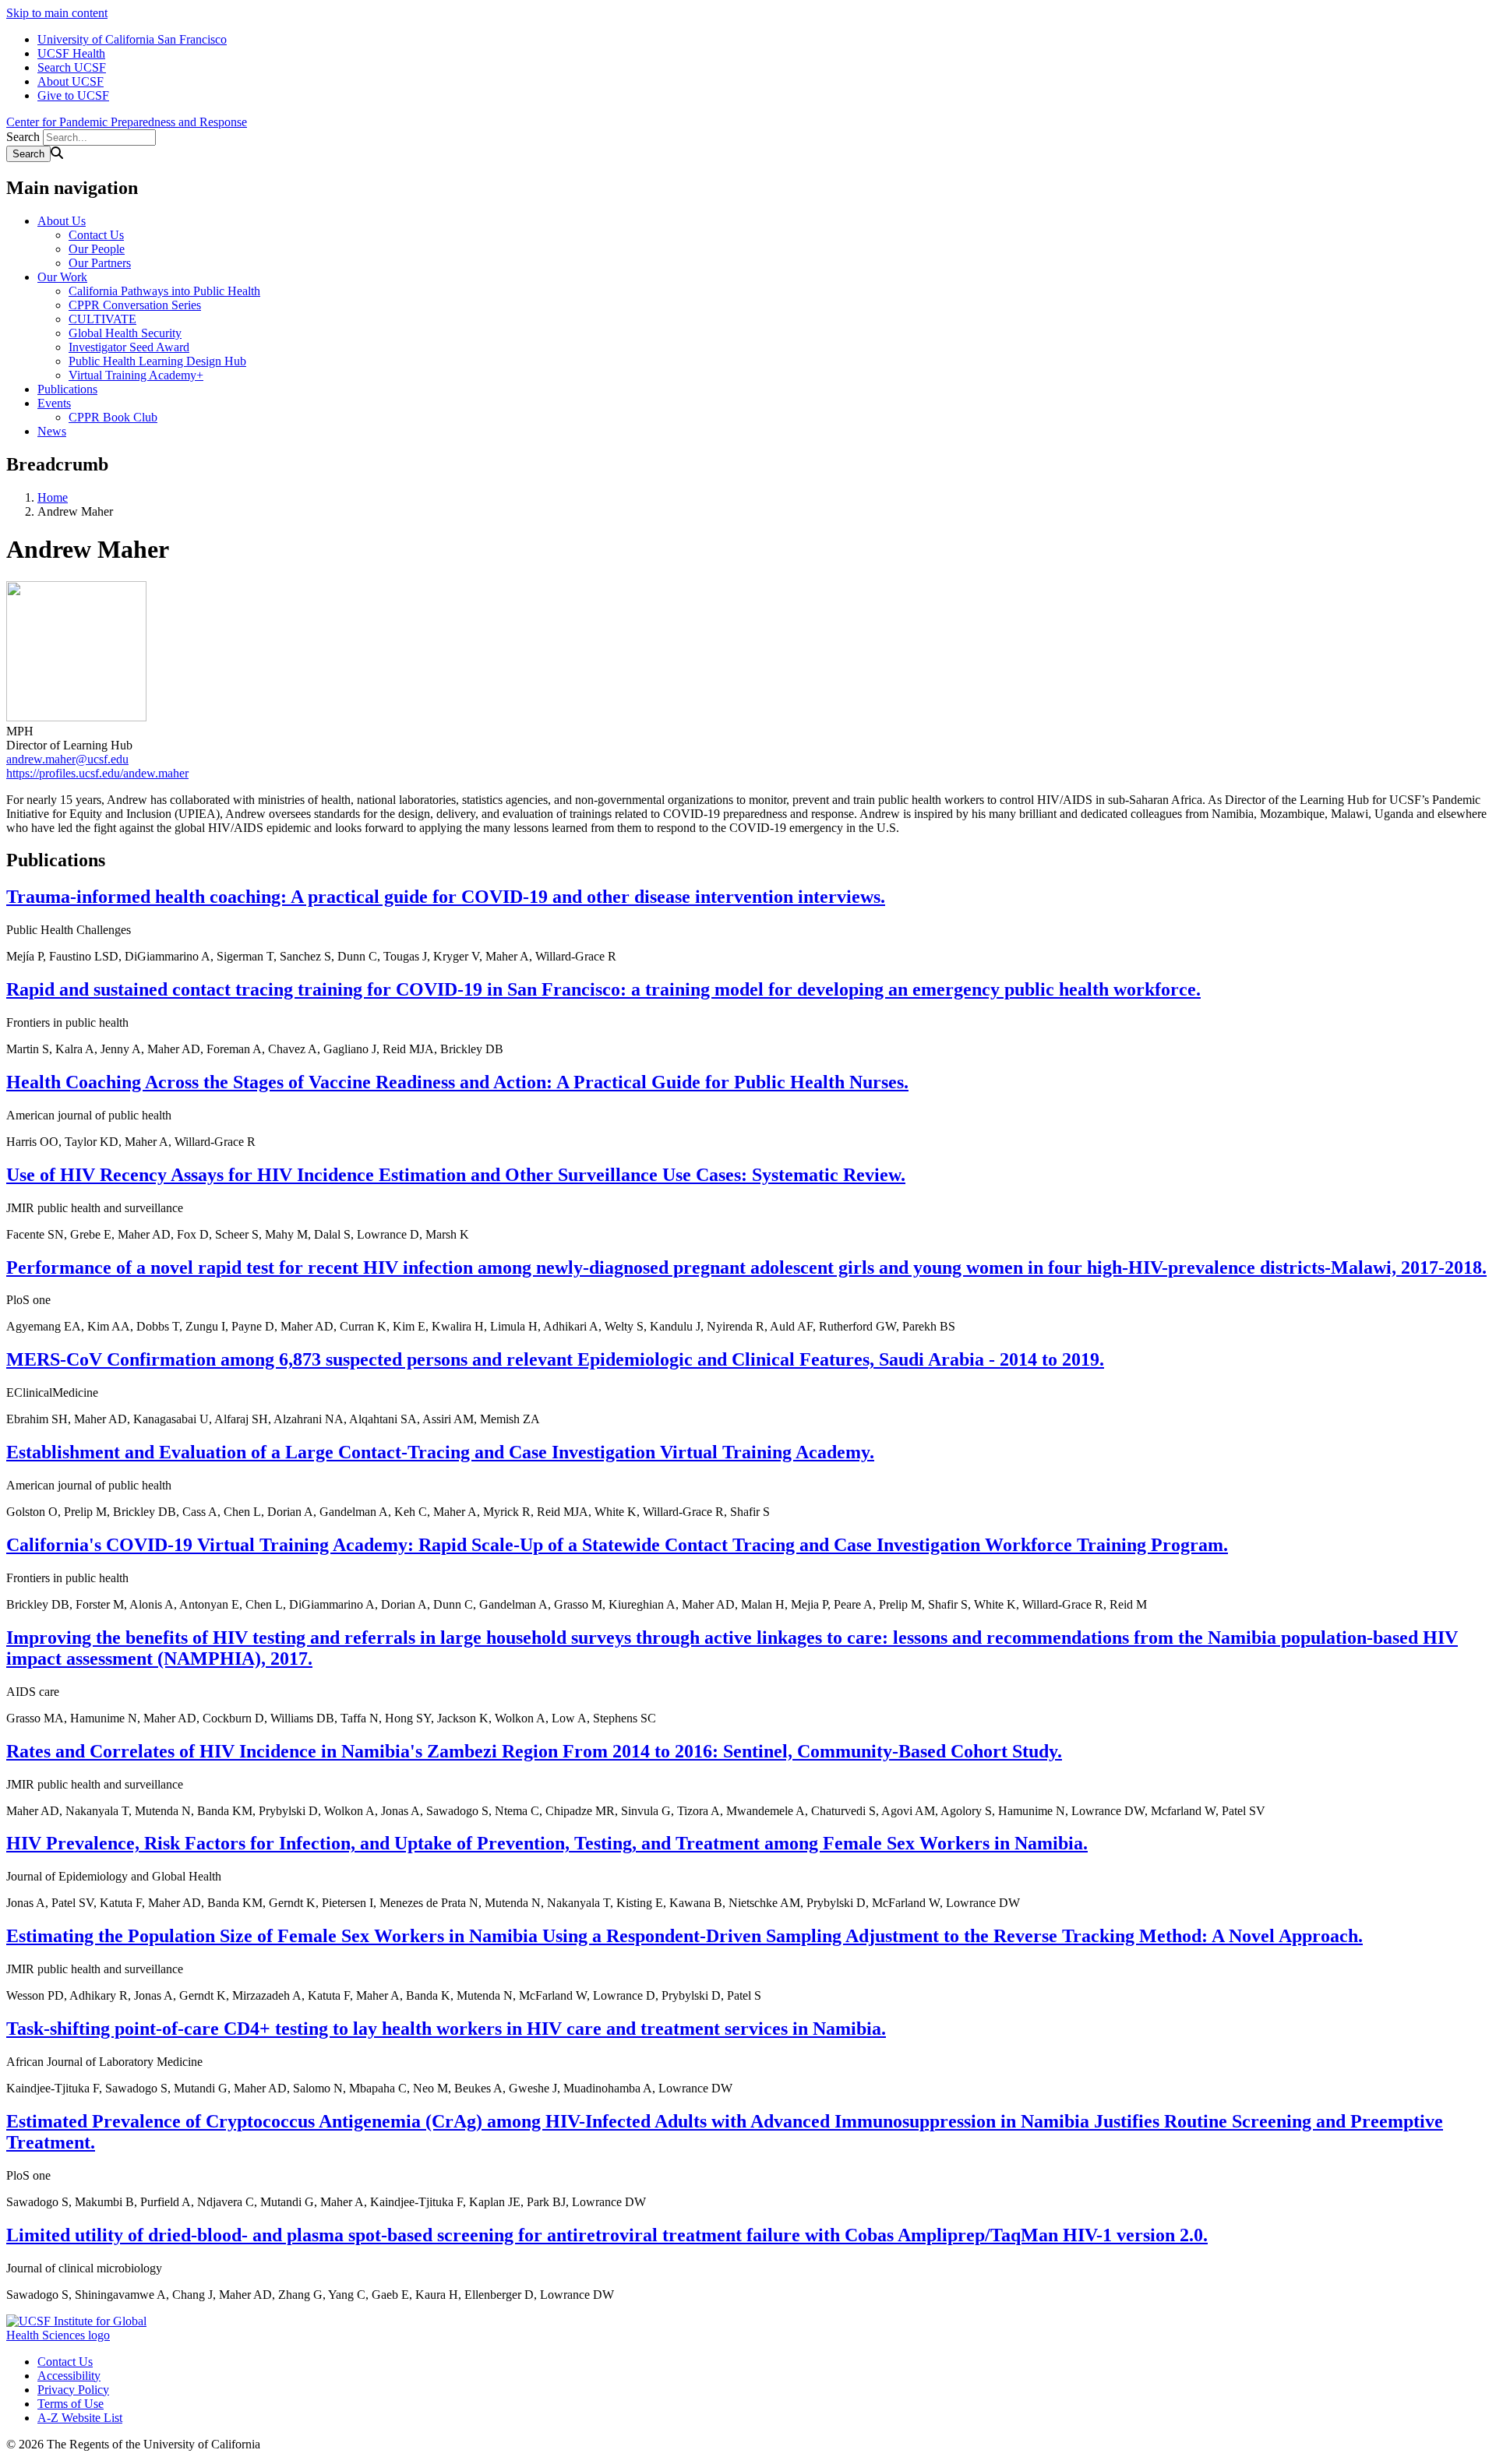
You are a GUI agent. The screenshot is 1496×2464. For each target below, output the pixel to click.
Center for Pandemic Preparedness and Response (127, 122)
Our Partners (100, 263)
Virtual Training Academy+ (136, 375)
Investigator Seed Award (129, 347)
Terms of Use (71, 2404)
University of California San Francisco (132, 39)
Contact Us (96, 235)
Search (23, 137)
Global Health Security (125, 333)
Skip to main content (57, 13)
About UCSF (71, 81)
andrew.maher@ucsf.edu (67, 759)
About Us (62, 221)
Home (53, 497)
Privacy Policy (73, 2390)
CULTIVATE (102, 319)
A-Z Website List (80, 2418)
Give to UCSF (73, 95)
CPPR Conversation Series (135, 305)
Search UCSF (72, 67)
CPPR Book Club (113, 417)
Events (54, 403)
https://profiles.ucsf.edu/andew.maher (97, 773)
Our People (97, 249)
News (52, 431)
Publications (67, 389)
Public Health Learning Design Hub (157, 361)
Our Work (62, 277)
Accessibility (69, 2376)
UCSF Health (71, 53)
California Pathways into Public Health (164, 291)
